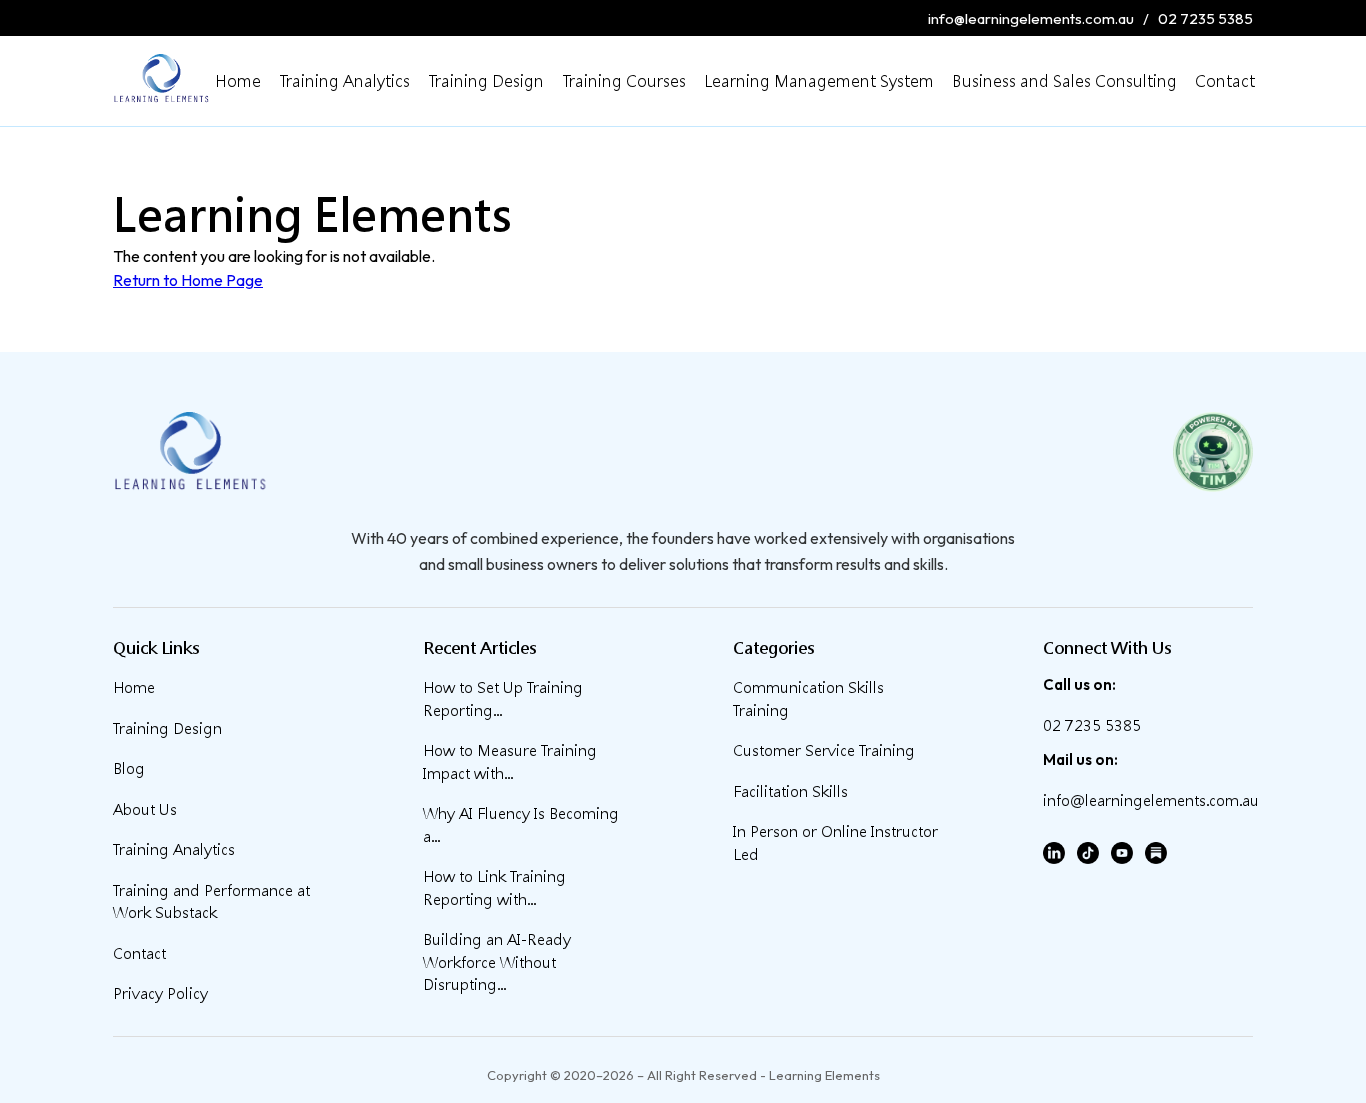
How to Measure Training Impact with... (510, 762)
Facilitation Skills (790, 791)
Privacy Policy (160, 993)
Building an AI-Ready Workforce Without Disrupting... (497, 962)
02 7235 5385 (1205, 18)
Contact (1225, 81)
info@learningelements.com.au (1031, 18)
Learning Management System (819, 81)
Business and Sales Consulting (1064, 81)
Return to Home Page (188, 280)
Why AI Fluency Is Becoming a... (521, 825)
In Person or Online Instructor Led (835, 843)
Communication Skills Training (808, 699)
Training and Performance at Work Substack (211, 902)
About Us (145, 809)
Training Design (486, 81)
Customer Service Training (824, 750)
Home (238, 81)
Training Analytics (344, 81)
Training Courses (624, 81)
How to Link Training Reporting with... (494, 888)
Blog (129, 768)
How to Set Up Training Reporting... (503, 699)
